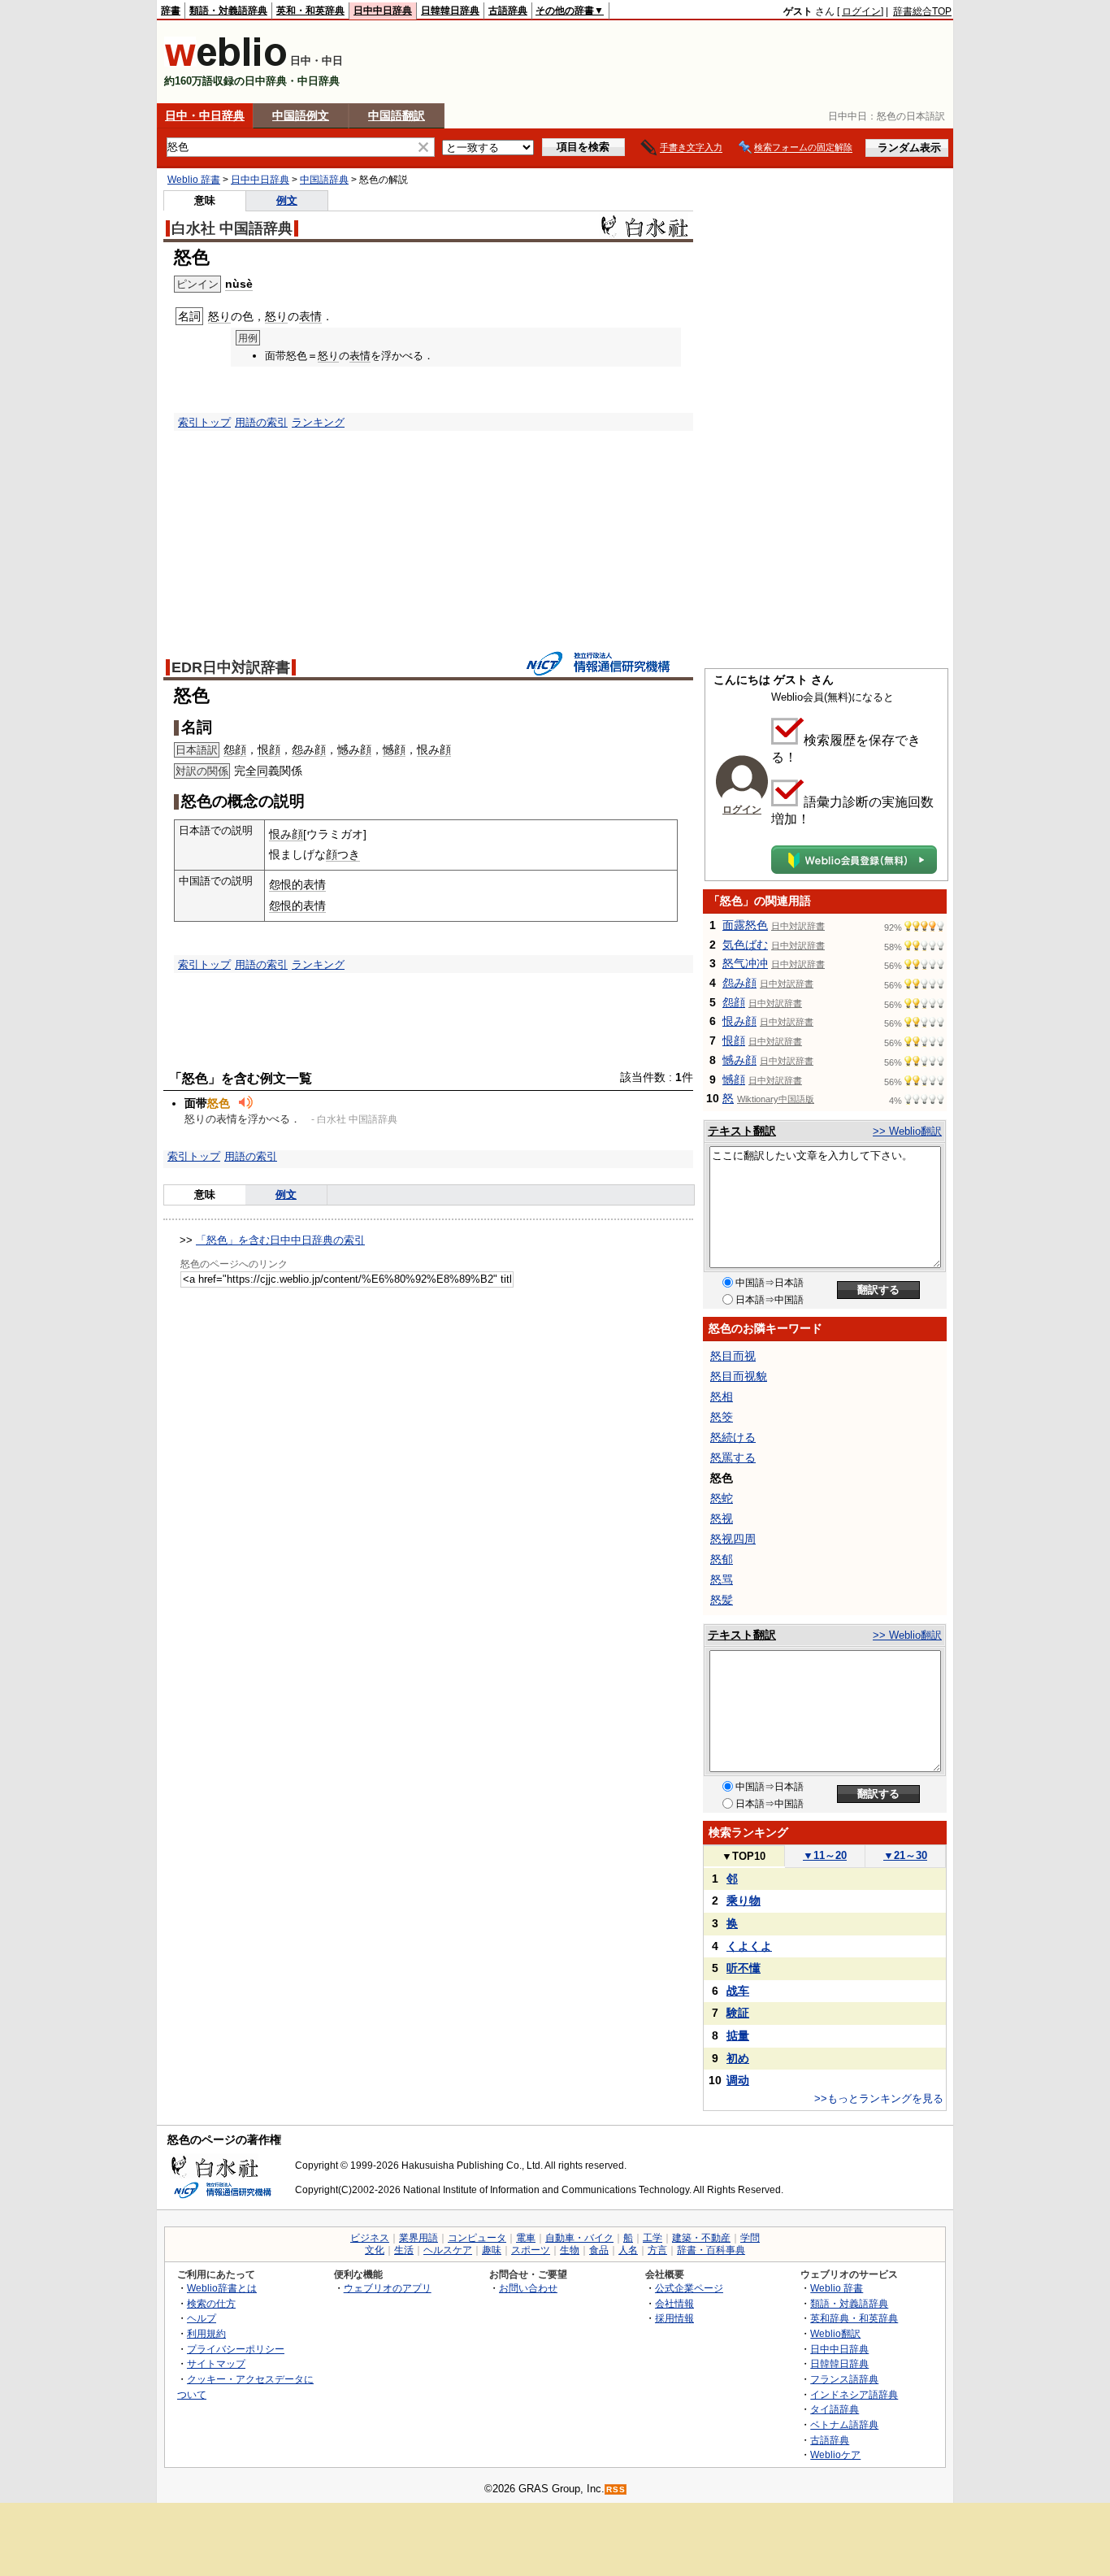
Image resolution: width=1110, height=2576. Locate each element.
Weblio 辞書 (194, 180)
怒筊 (722, 1417)
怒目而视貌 (739, 1376)
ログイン (861, 11)
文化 (375, 2250)
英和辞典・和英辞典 (854, 2318)
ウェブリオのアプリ (388, 2288)
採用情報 (674, 2318)
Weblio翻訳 (835, 2333)
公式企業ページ (689, 2288)
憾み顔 (354, 749)
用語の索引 (261, 422)
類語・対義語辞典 (228, 11)
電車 (526, 2238)
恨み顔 (434, 749)
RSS (616, 2489)
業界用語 (418, 2238)
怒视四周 (733, 1539)
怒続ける (733, 1437)
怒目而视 (733, 1356)
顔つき (343, 854)
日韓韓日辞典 (450, 11)
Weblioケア (835, 2454)
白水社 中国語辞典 (232, 228)
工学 (653, 2238)
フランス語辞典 (844, 2379)
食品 (599, 2250)
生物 (570, 2250)
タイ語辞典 (835, 2409)
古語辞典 (508, 11)
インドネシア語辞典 (854, 2394)
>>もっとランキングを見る (879, 2098)
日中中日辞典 (383, 11)
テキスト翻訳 (742, 1131)
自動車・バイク (579, 2238)
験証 (738, 2013)
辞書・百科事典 (711, 2250)
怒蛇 (722, 1498)
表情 (310, 316)
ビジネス (370, 2238)
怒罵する (733, 1457)
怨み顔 (309, 749)
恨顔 (269, 749)
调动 (738, 2080)
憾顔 (394, 749)
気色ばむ (745, 945)
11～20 (825, 1855)
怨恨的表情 (297, 884)
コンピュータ (477, 2238)
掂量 (738, 2035)
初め (738, 2058)
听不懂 (744, 1968)
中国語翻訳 (397, 115)
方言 (657, 2250)
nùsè (239, 284)
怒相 (722, 1397)
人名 (628, 2250)
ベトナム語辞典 (844, 2424)
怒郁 (722, 1559)
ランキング (318, 422)
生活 (404, 2250)
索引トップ (204, 422)
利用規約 (206, 2333)
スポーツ (531, 2250)
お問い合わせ (528, 2288)
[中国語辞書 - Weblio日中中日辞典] (225, 63)
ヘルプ (202, 2318)
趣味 (492, 2250)
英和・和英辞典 (310, 11)
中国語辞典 (324, 180)
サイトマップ (216, 2363)
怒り (219, 316)
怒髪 (722, 1600)
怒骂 (722, 1579)
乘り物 (744, 1901)
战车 (738, 1991)
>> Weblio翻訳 (907, 1131)
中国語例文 (301, 115)
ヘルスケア (448, 2250)
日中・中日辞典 (205, 115)
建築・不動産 (701, 2238)
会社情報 (674, 2303)
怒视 (722, 1518)
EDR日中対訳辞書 (231, 667)
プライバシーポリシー (236, 2349)
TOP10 (744, 1856)
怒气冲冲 (745, 963)
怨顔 (235, 749)
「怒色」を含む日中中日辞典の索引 (280, 1240)
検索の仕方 (211, 2303)
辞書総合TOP (922, 11)
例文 (287, 200)
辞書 (171, 11)
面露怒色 (745, 925)
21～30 (905, 1855)
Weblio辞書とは (222, 2288)
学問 (750, 2238)
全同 (257, 771)
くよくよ (749, 1946)
